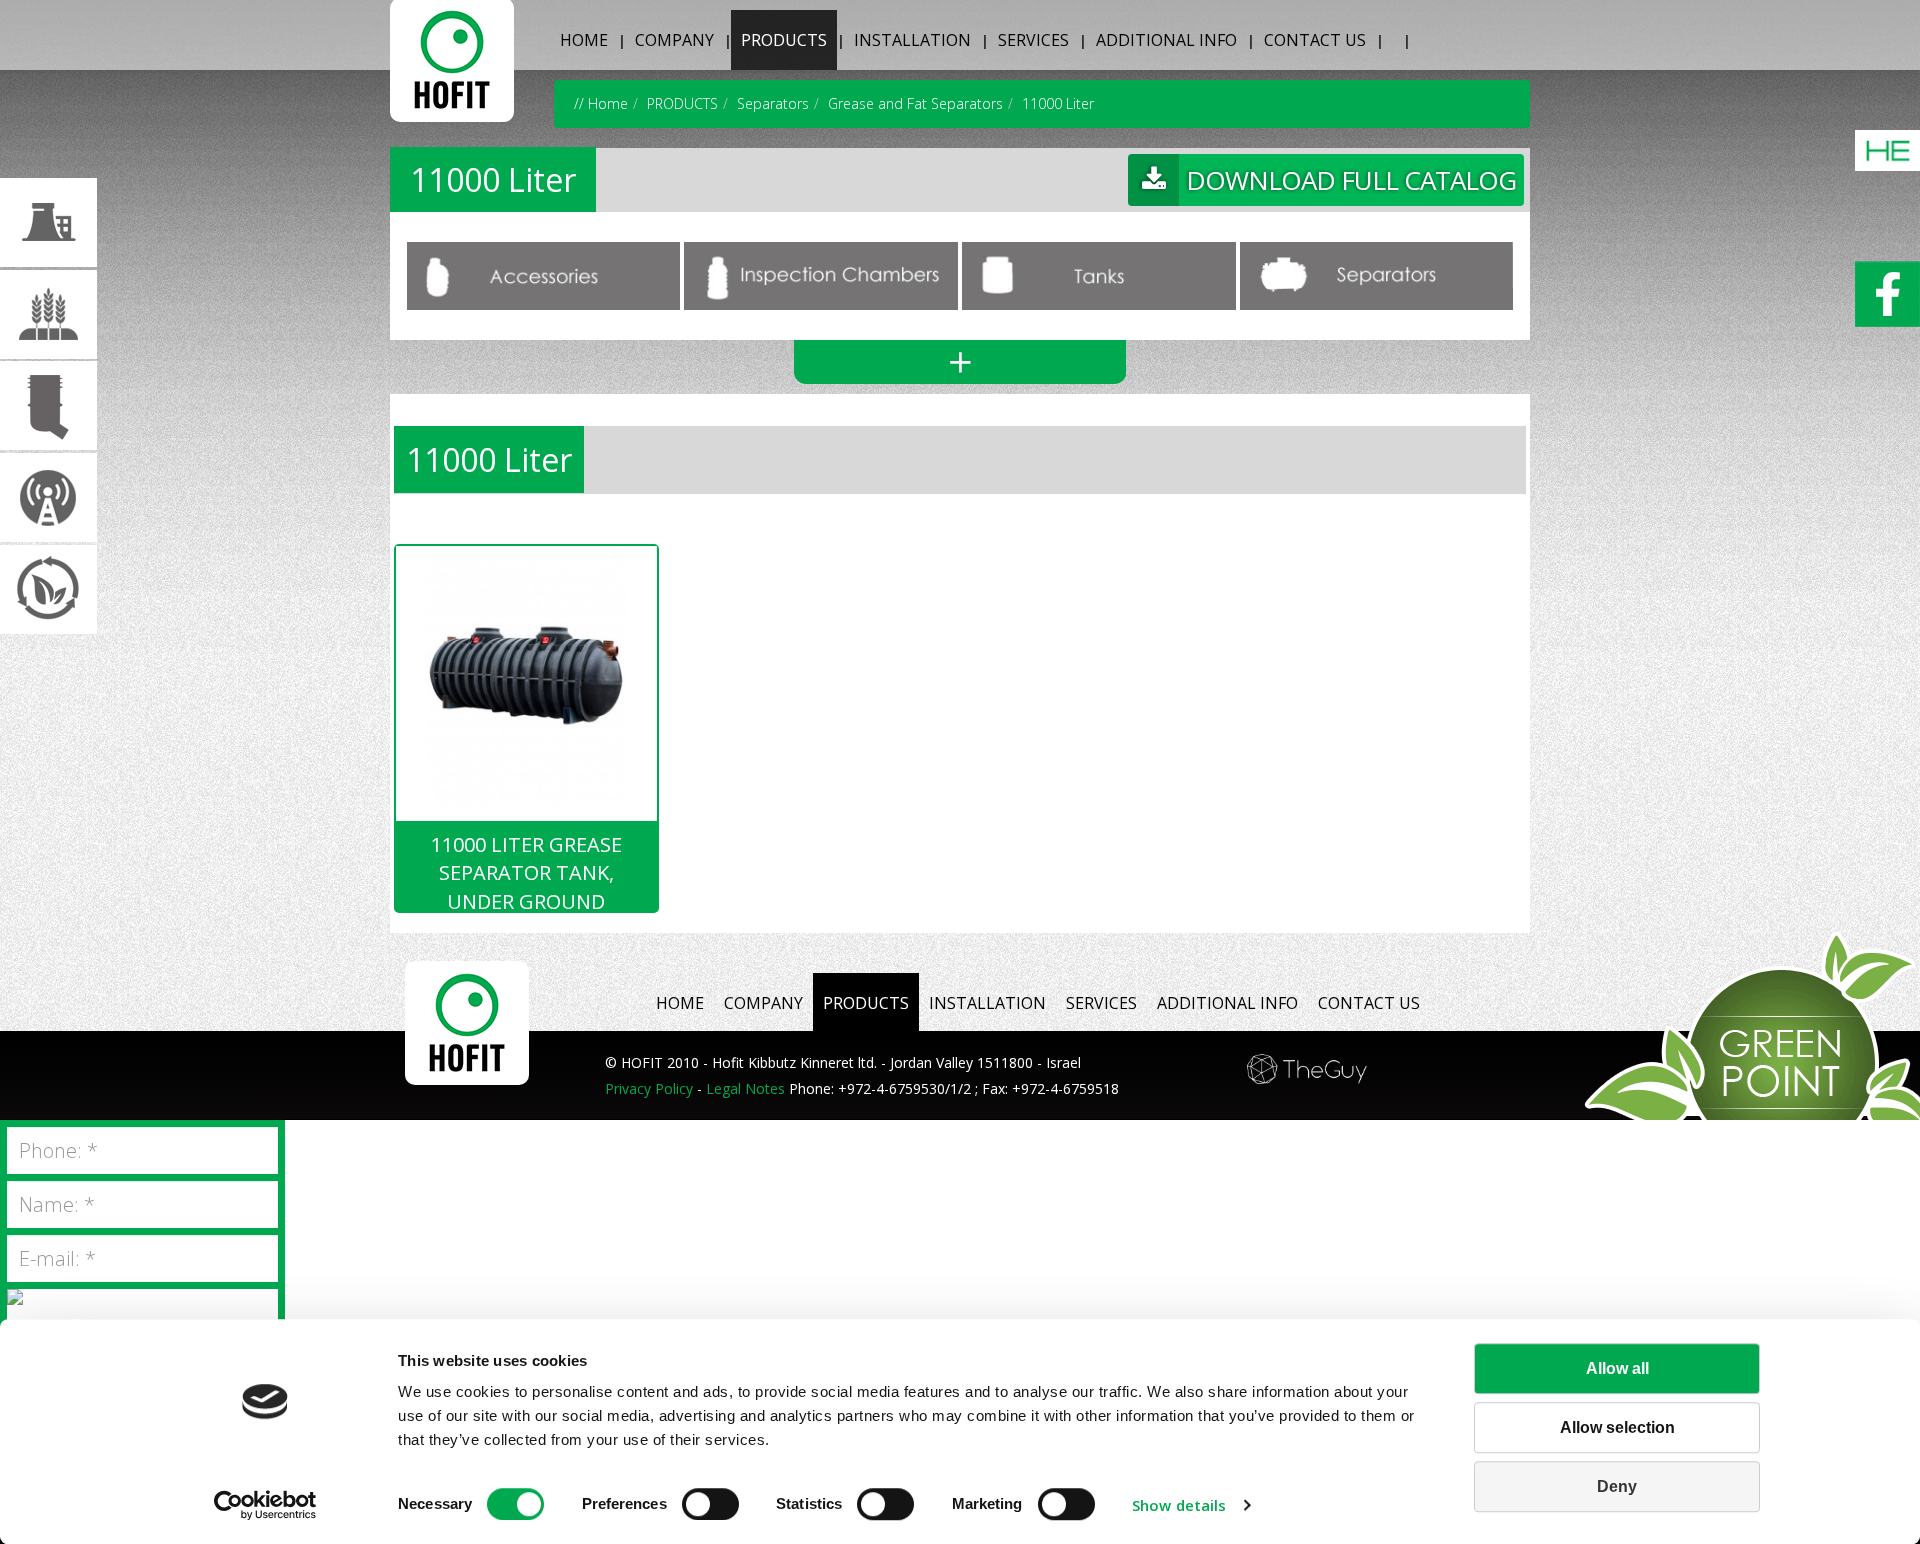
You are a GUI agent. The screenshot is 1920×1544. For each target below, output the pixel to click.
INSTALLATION (912, 40)
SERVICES (1033, 40)
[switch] (710, 1504)
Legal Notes (745, 1088)
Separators (773, 103)
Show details (1179, 1505)
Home (608, 103)
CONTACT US (1315, 40)
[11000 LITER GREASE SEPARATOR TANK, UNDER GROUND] (526, 676)
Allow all (1617, 1368)
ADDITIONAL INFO (1166, 40)
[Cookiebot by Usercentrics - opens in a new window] (265, 1505)
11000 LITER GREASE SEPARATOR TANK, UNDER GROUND (526, 871)
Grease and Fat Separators (915, 103)
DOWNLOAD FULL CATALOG (1351, 180)
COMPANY (674, 40)
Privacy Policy (649, 1088)
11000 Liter (1058, 103)
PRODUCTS (784, 40)
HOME (584, 40)
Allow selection (1617, 1427)
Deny (1617, 1486)
